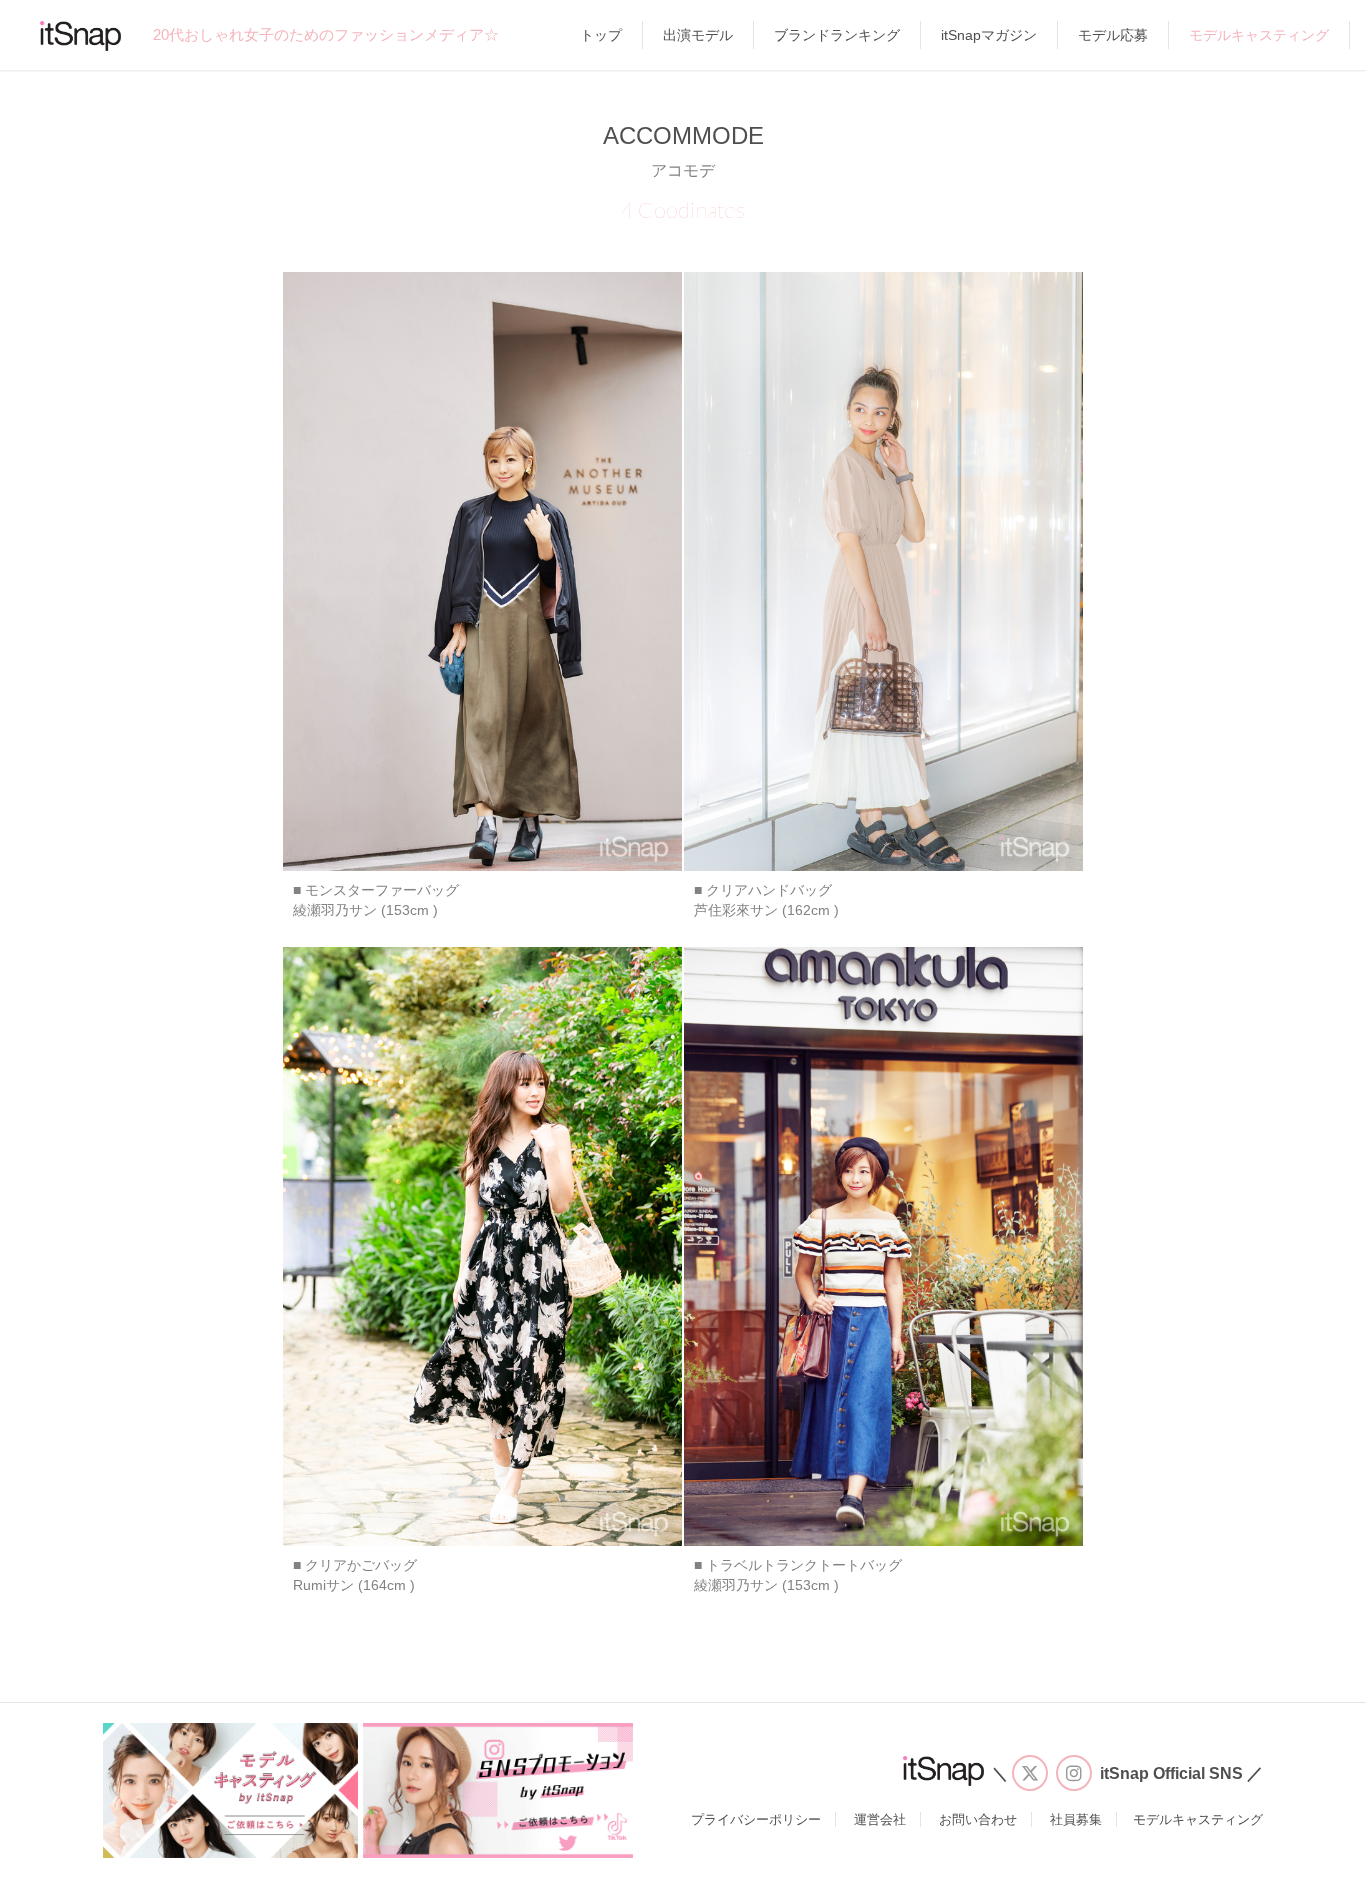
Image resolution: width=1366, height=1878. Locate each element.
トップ (601, 35)
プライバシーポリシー (756, 1819)
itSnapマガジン (989, 35)
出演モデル (698, 35)
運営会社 (880, 1819)
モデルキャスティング (1259, 35)
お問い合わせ (978, 1819)
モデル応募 (1113, 35)
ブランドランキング (837, 35)
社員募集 (1076, 1819)
